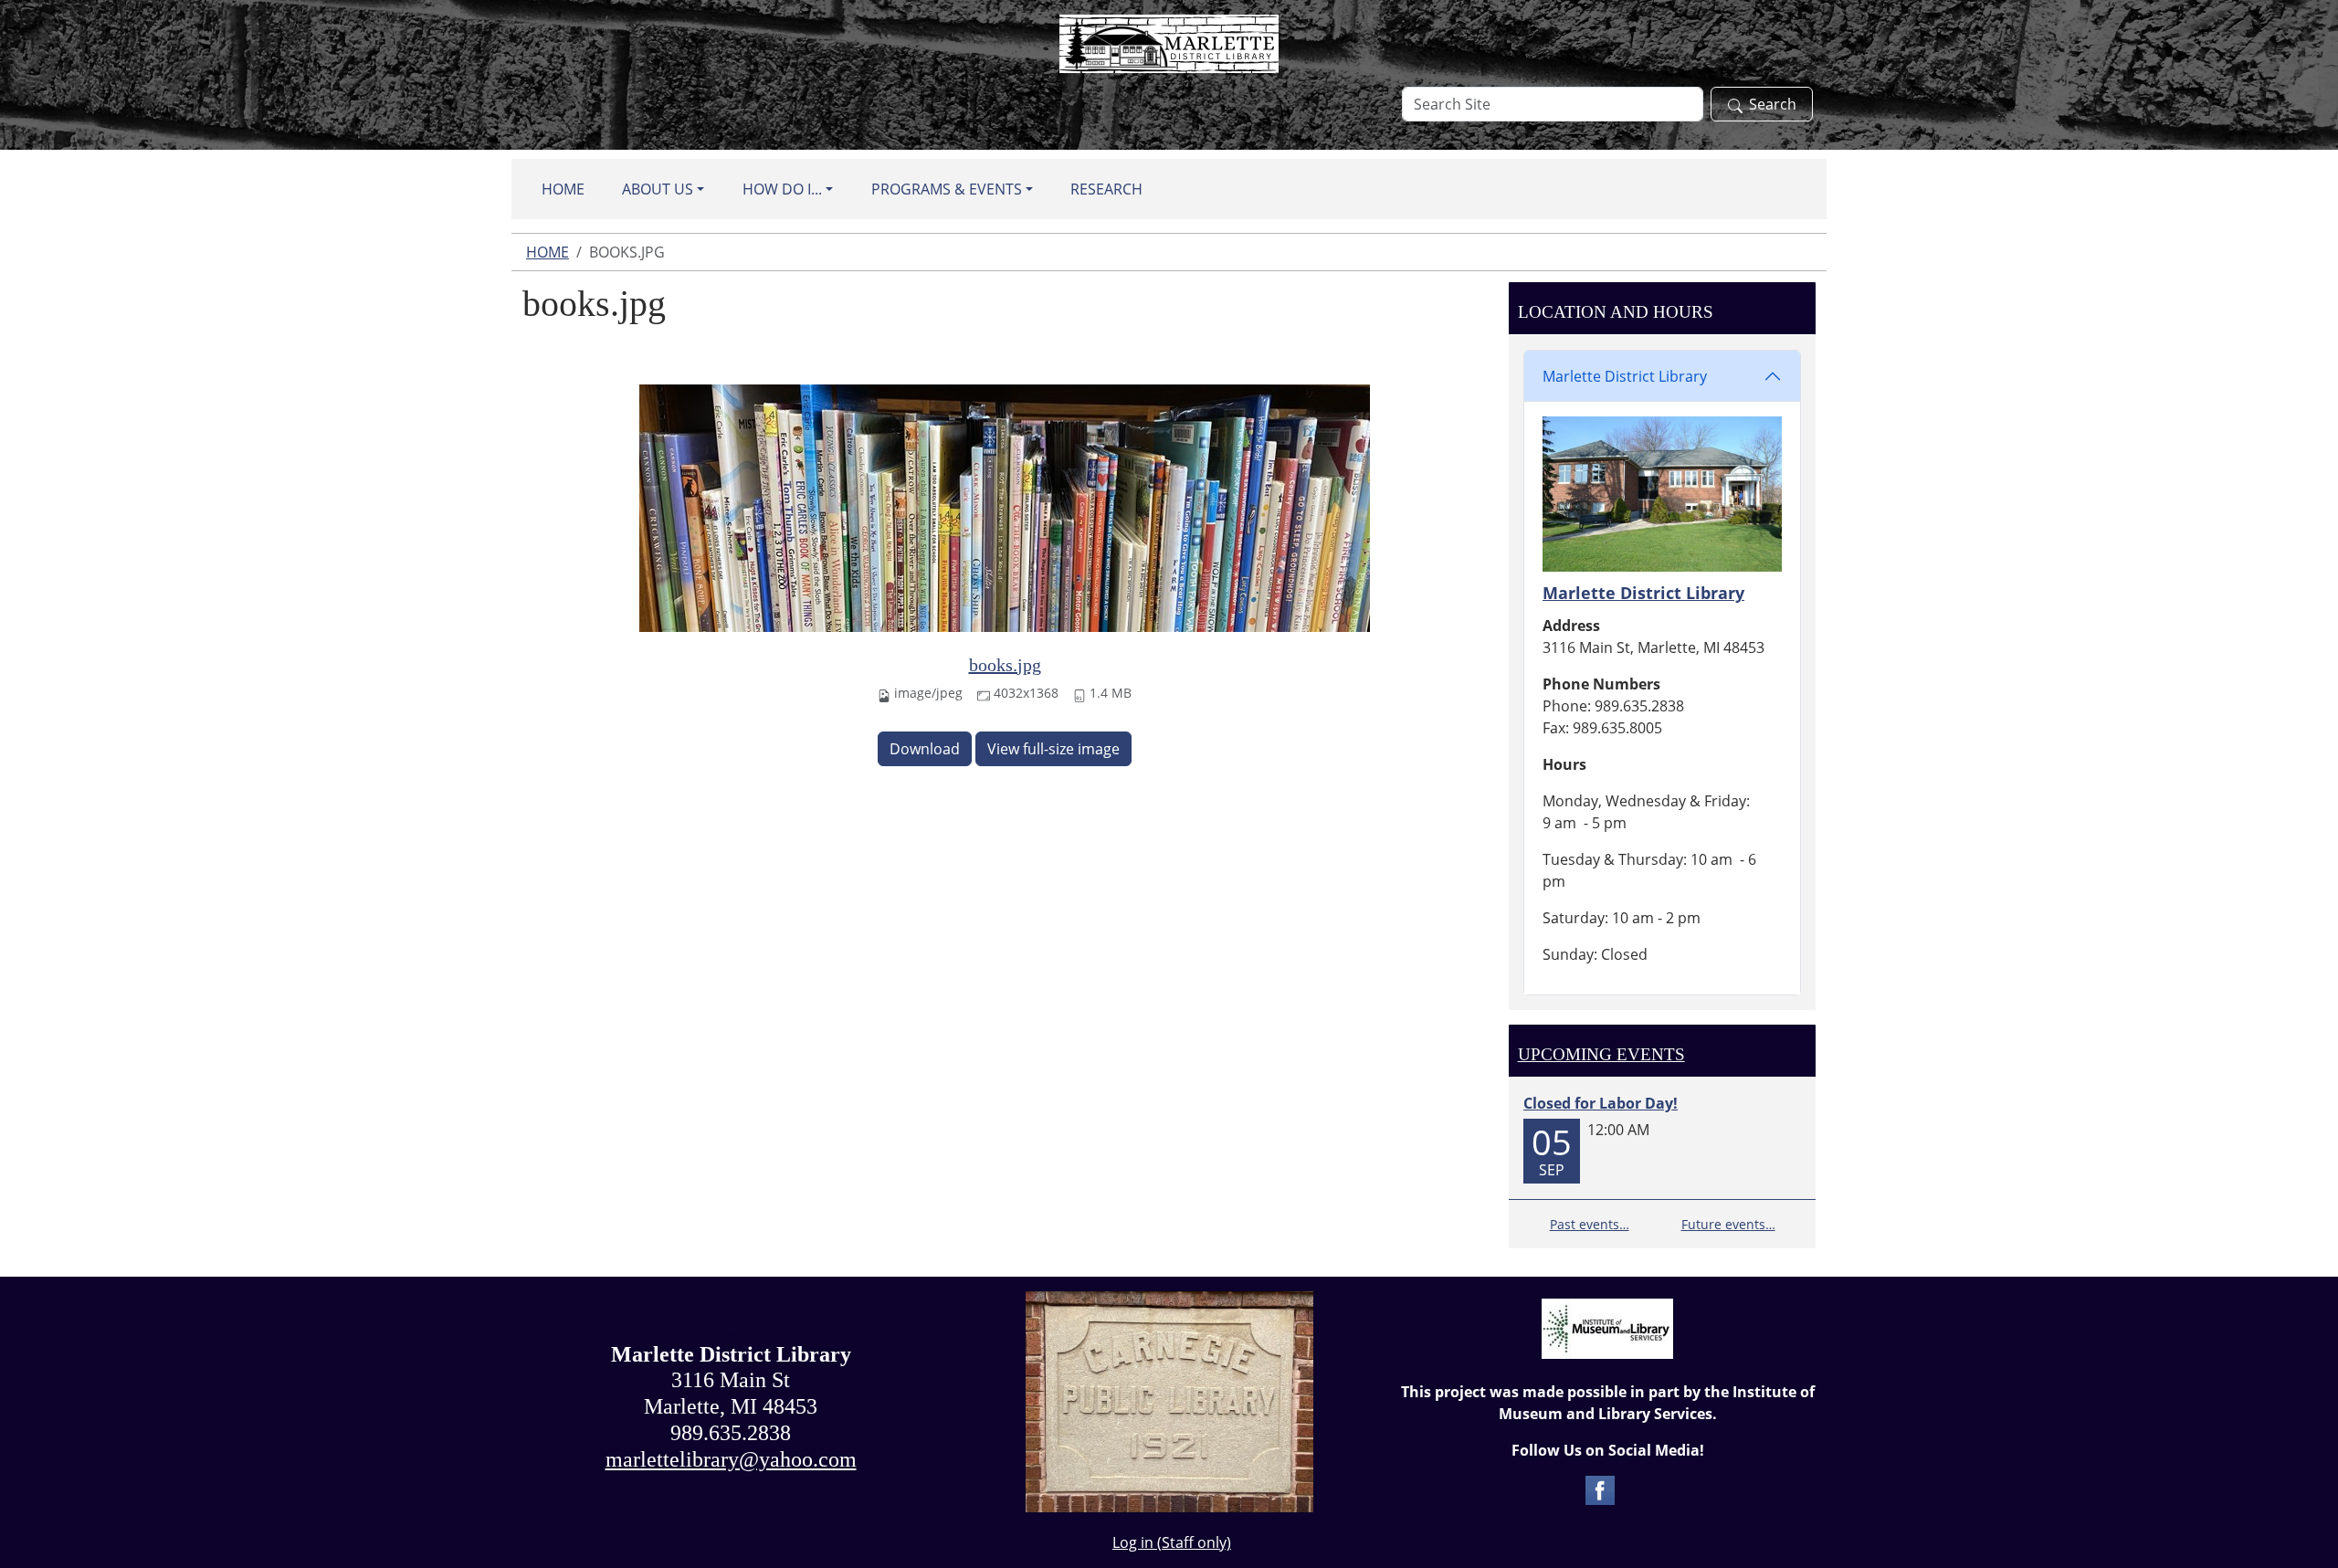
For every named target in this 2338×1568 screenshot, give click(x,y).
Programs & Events (947, 189)
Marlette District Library (1625, 376)
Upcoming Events (1601, 1054)
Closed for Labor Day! (1601, 1103)
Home (563, 189)
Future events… (1728, 1224)
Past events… (1590, 1224)
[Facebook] (1600, 1489)
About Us (658, 189)
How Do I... (782, 189)
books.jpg (1005, 665)
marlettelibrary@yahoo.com (731, 1459)
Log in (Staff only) (1172, 1542)
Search (1773, 104)
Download (925, 749)
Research (1106, 189)
